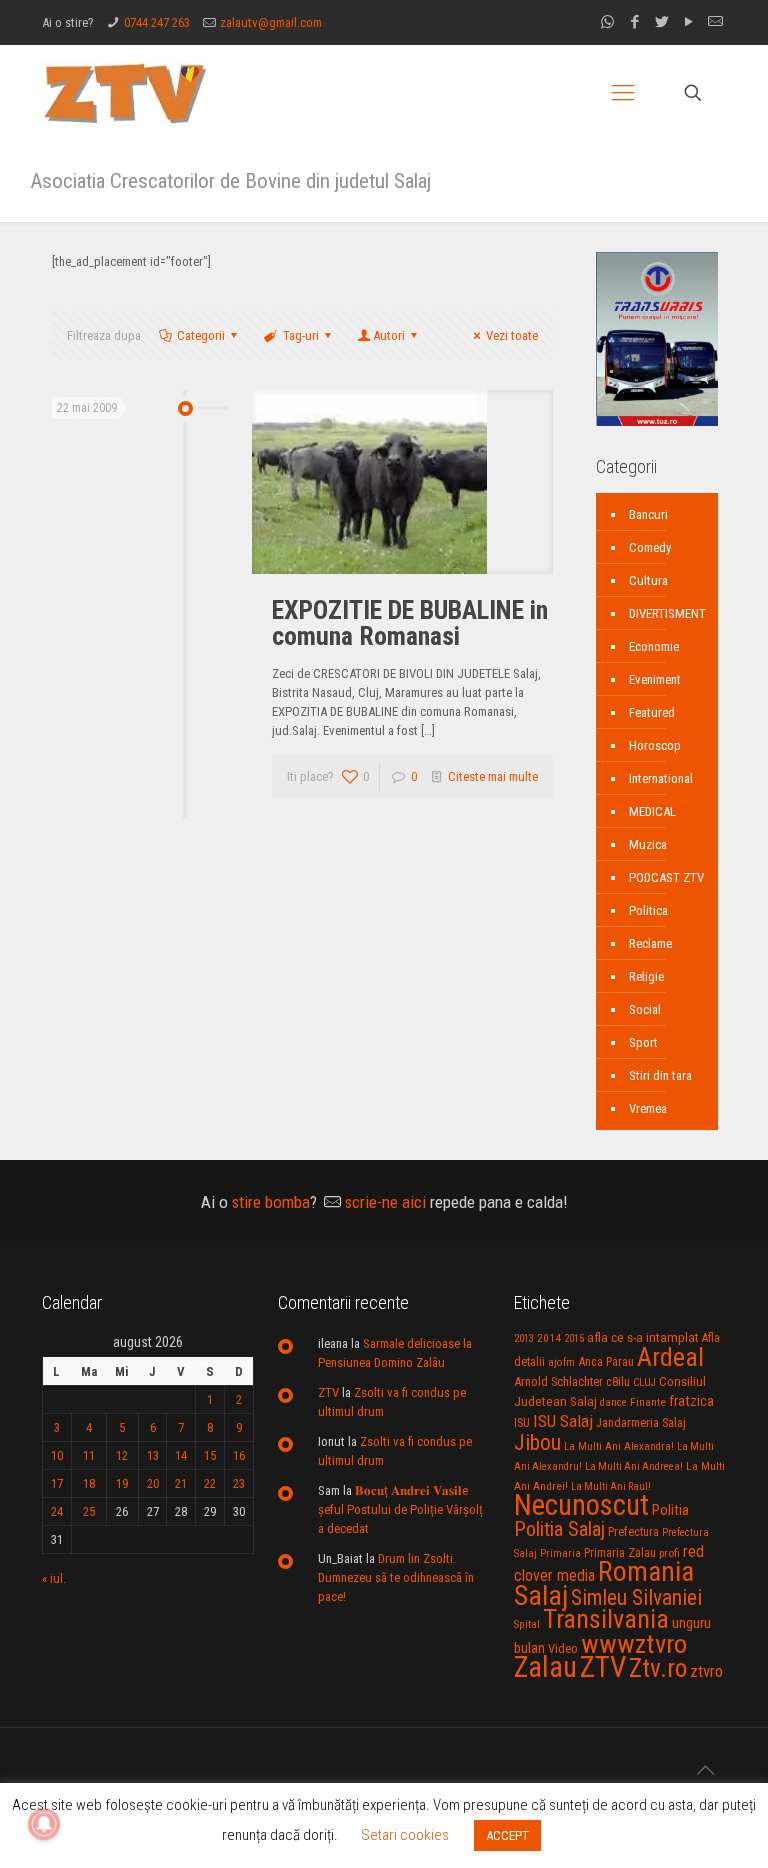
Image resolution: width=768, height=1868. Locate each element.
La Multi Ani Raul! (611, 1486)
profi (669, 1553)
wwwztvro (634, 1643)
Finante (648, 1402)
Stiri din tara (660, 1075)
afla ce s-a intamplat (643, 1337)
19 (122, 1483)
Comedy (650, 547)
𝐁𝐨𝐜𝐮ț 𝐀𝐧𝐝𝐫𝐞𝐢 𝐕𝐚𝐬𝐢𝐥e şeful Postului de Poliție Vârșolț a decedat (400, 1509)
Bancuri (648, 514)
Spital (527, 1624)
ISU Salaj (563, 1421)
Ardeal (670, 1357)
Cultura (648, 580)
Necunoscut (581, 1505)
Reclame (650, 943)
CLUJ (644, 1382)
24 (57, 1511)
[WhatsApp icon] (607, 22)
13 (153, 1455)
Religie (646, 976)
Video (563, 1648)
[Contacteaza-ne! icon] (715, 22)
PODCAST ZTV (666, 877)
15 (210, 1455)
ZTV (328, 1392)
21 (181, 1483)
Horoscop (655, 745)
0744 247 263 (157, 22)
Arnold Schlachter (558, 1381)
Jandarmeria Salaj (641, 1422)
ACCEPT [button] (507, 1835)
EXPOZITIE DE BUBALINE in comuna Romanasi (410, 623)
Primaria (560, 1553)
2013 (524, 1338)
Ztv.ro (658, 1668)
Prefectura (633, 1532)
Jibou (537, 1442)
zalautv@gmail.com (271, 22)
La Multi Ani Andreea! (634, 1466)
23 (239, 1483)
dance (613, 1402)
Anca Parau (606, 1361)
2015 (574, 1338)
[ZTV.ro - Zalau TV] (125, 92)
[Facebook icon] (634, 22)
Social (645, 1009)
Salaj (541, 1595)
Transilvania (606, 1619)
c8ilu (618, 1381)
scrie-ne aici (385, 1202)
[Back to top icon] (705, 1770)
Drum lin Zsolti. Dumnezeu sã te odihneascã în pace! (396, 1577)
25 (89, 1511)
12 (122, 1455)
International (661, 778)
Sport (643, 1042)
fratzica (691, 1401)
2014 (549, 1338)
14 (181, 1455)
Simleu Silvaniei (636, 1597)
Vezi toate (512, 335)
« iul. (54, 1578)
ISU (522, 1423)
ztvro (706, 1671)
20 (153, 1483)
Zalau (545, 1667)
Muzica (648, 844)
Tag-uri (301, 335)
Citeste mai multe (493, 776)
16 (239, 1455)
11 (89, 1455)
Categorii (201, 335)
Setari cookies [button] (405, 1835)
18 (89, 1483)
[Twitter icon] (661, 22)
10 (57, 1455)
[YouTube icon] (688, 22)
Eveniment (655, 679)
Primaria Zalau (620, 1553)
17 (57, 1483)
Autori (389, 335)
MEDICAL (652, 811)
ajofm (561, 1362)
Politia (670, 1510)
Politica (648, 910)
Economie (654, 646)
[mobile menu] (623, 93)
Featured (652, 712)
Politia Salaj (559, 1529)
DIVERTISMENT (667, 613)
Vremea (648, 1108)
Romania (646, 1572)
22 (210, 1483)
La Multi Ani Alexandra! (619, 1446)
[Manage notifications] (44, 1824)
